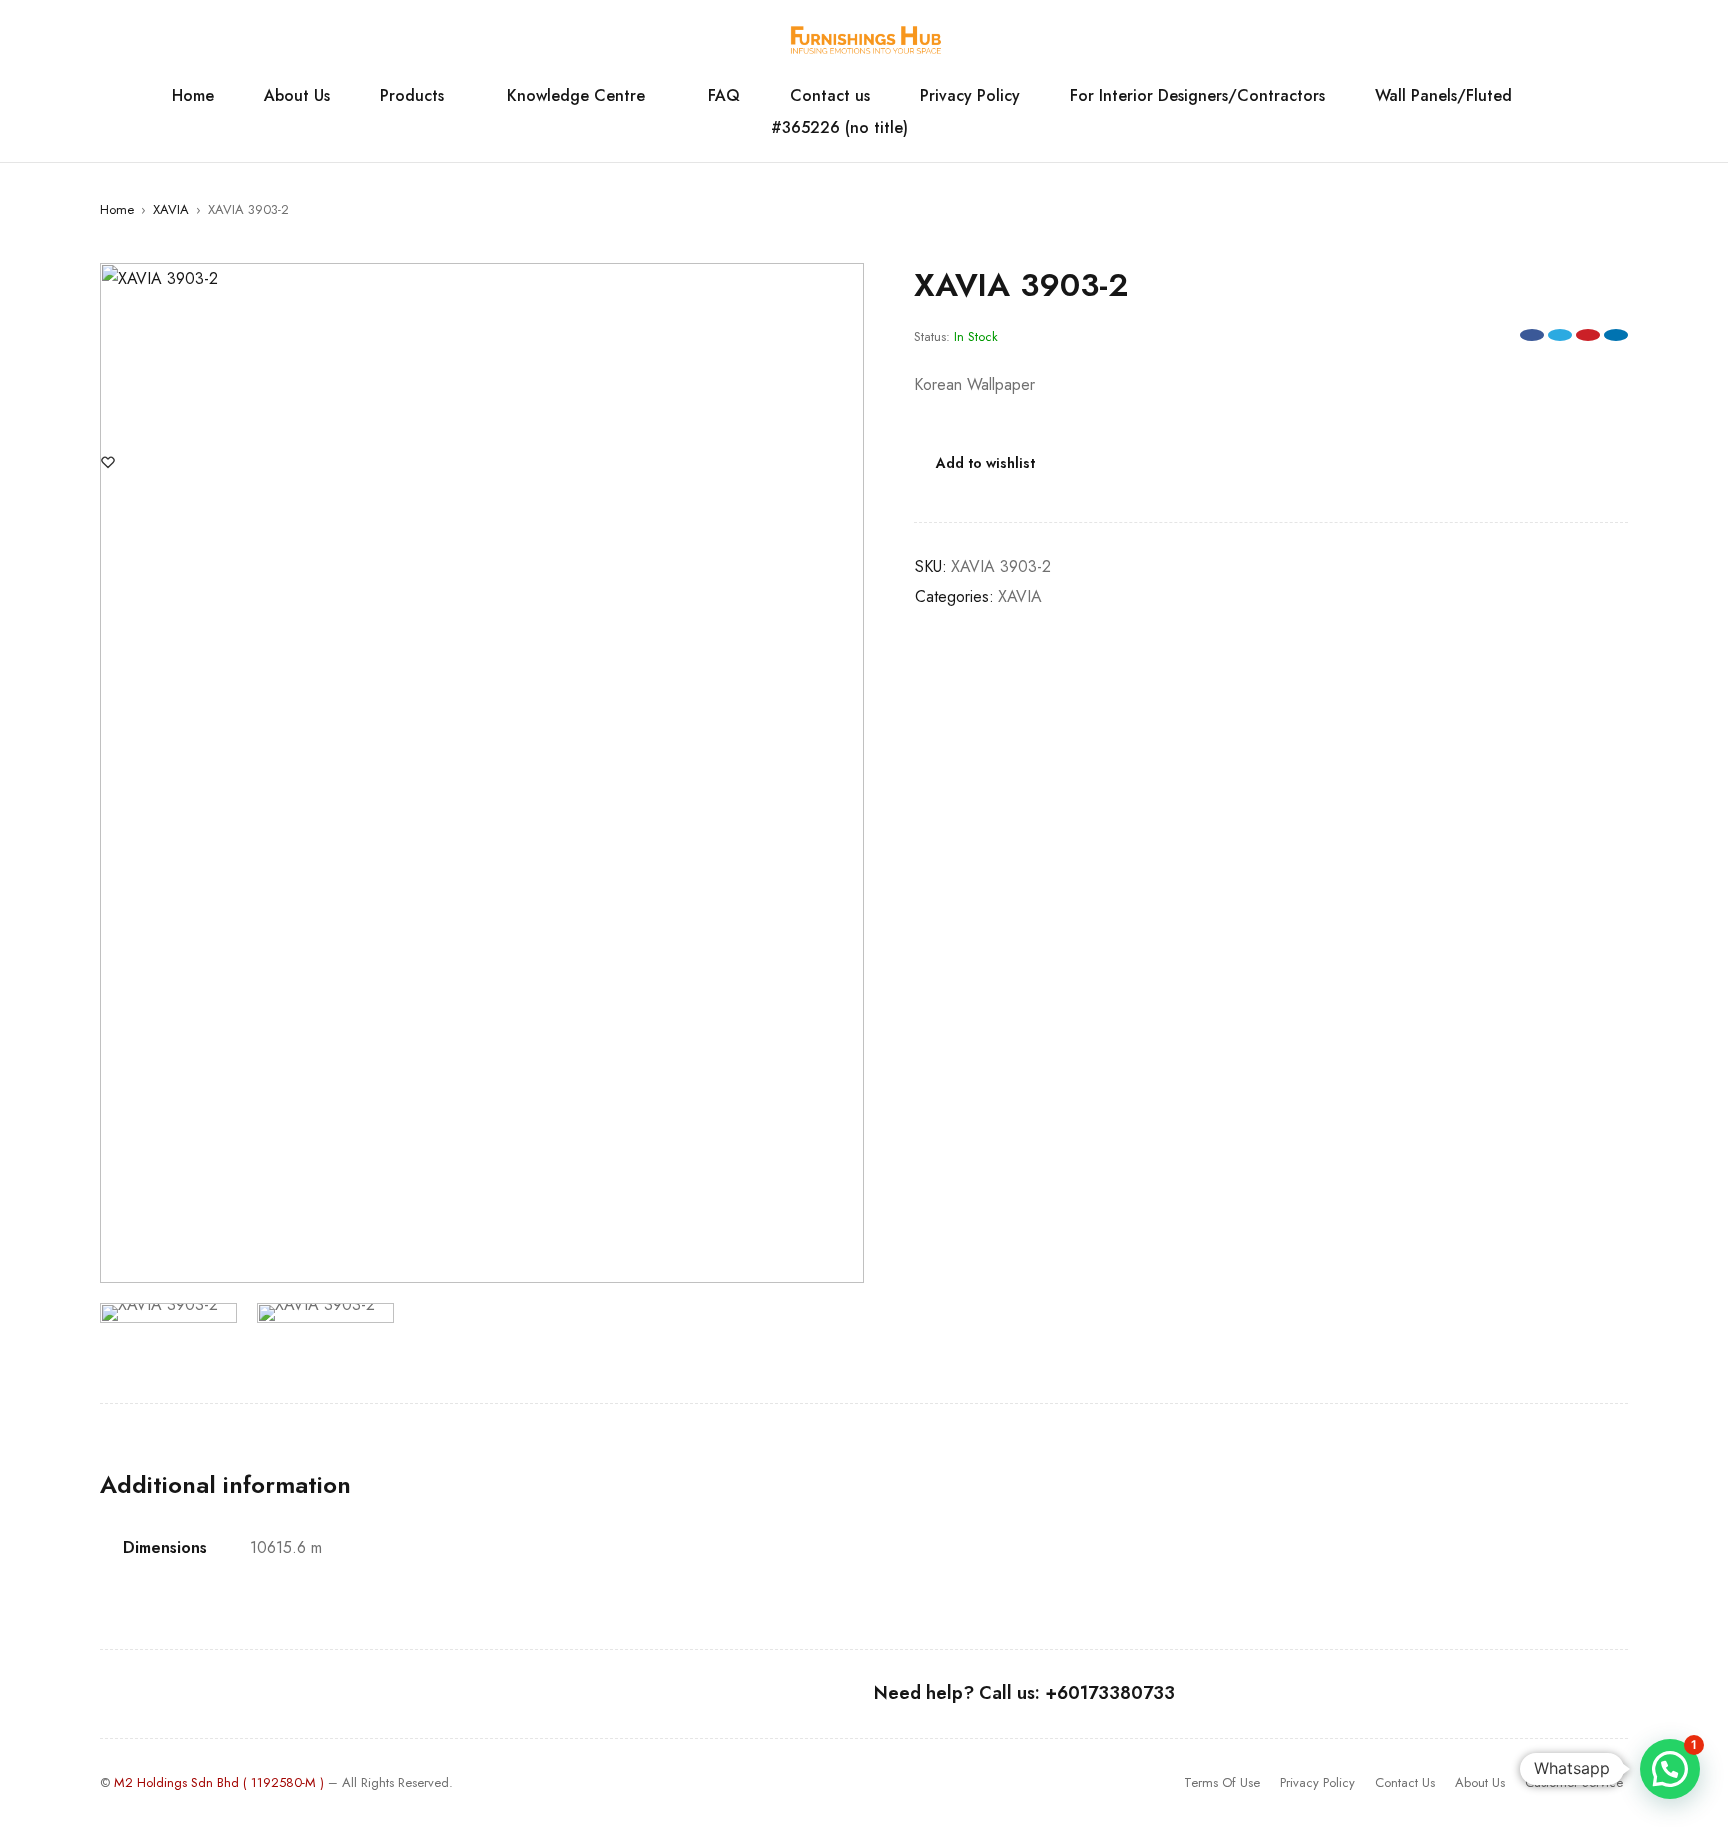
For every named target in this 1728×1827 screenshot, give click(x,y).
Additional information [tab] (225, 1485)
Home (117, 209)
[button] (839, 288)
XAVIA (171, 209)
